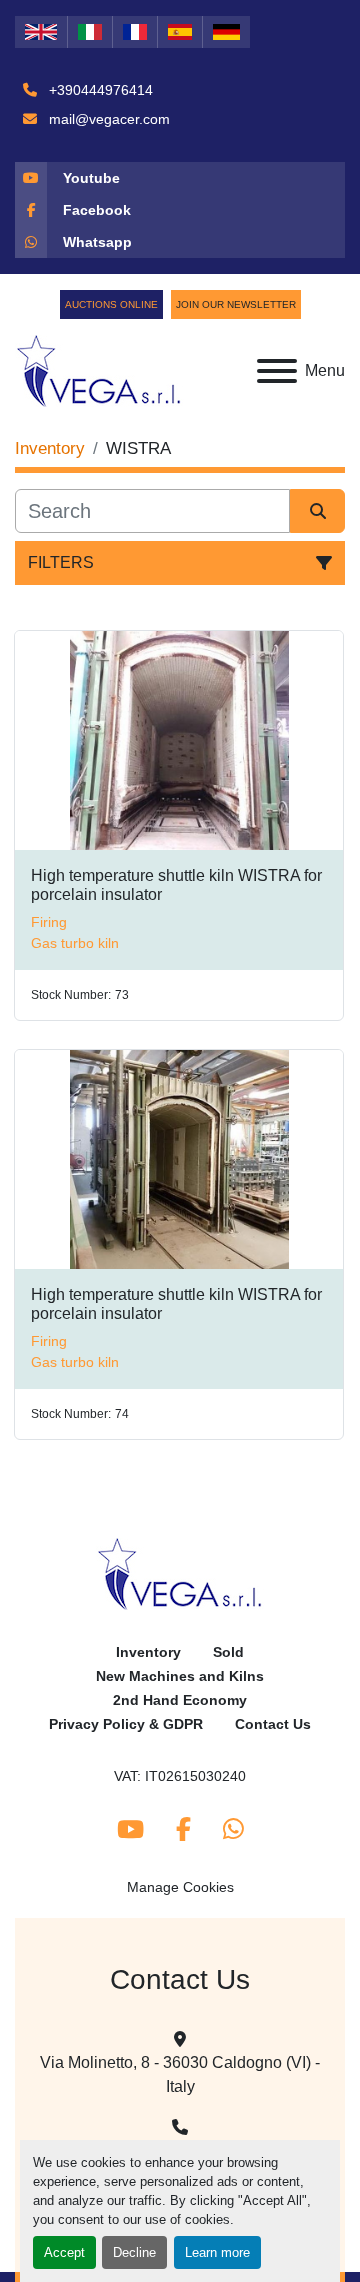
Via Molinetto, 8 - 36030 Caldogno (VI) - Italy (180, 2074)
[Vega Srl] (180, 1573)
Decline (134, 2252)
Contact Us (273, 1724)
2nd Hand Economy (180, 1700)
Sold (228, 1652)
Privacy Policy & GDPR (126, 1724)
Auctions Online (111, 304)
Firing (49, 922)
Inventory (148, 1652)
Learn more (217, 2252)
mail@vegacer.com (107, 119)
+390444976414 (99, 90)
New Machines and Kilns (180, 1676)
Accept (64, 2252)
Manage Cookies (180, 1887)
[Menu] (277, 371)
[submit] (317, 511)
